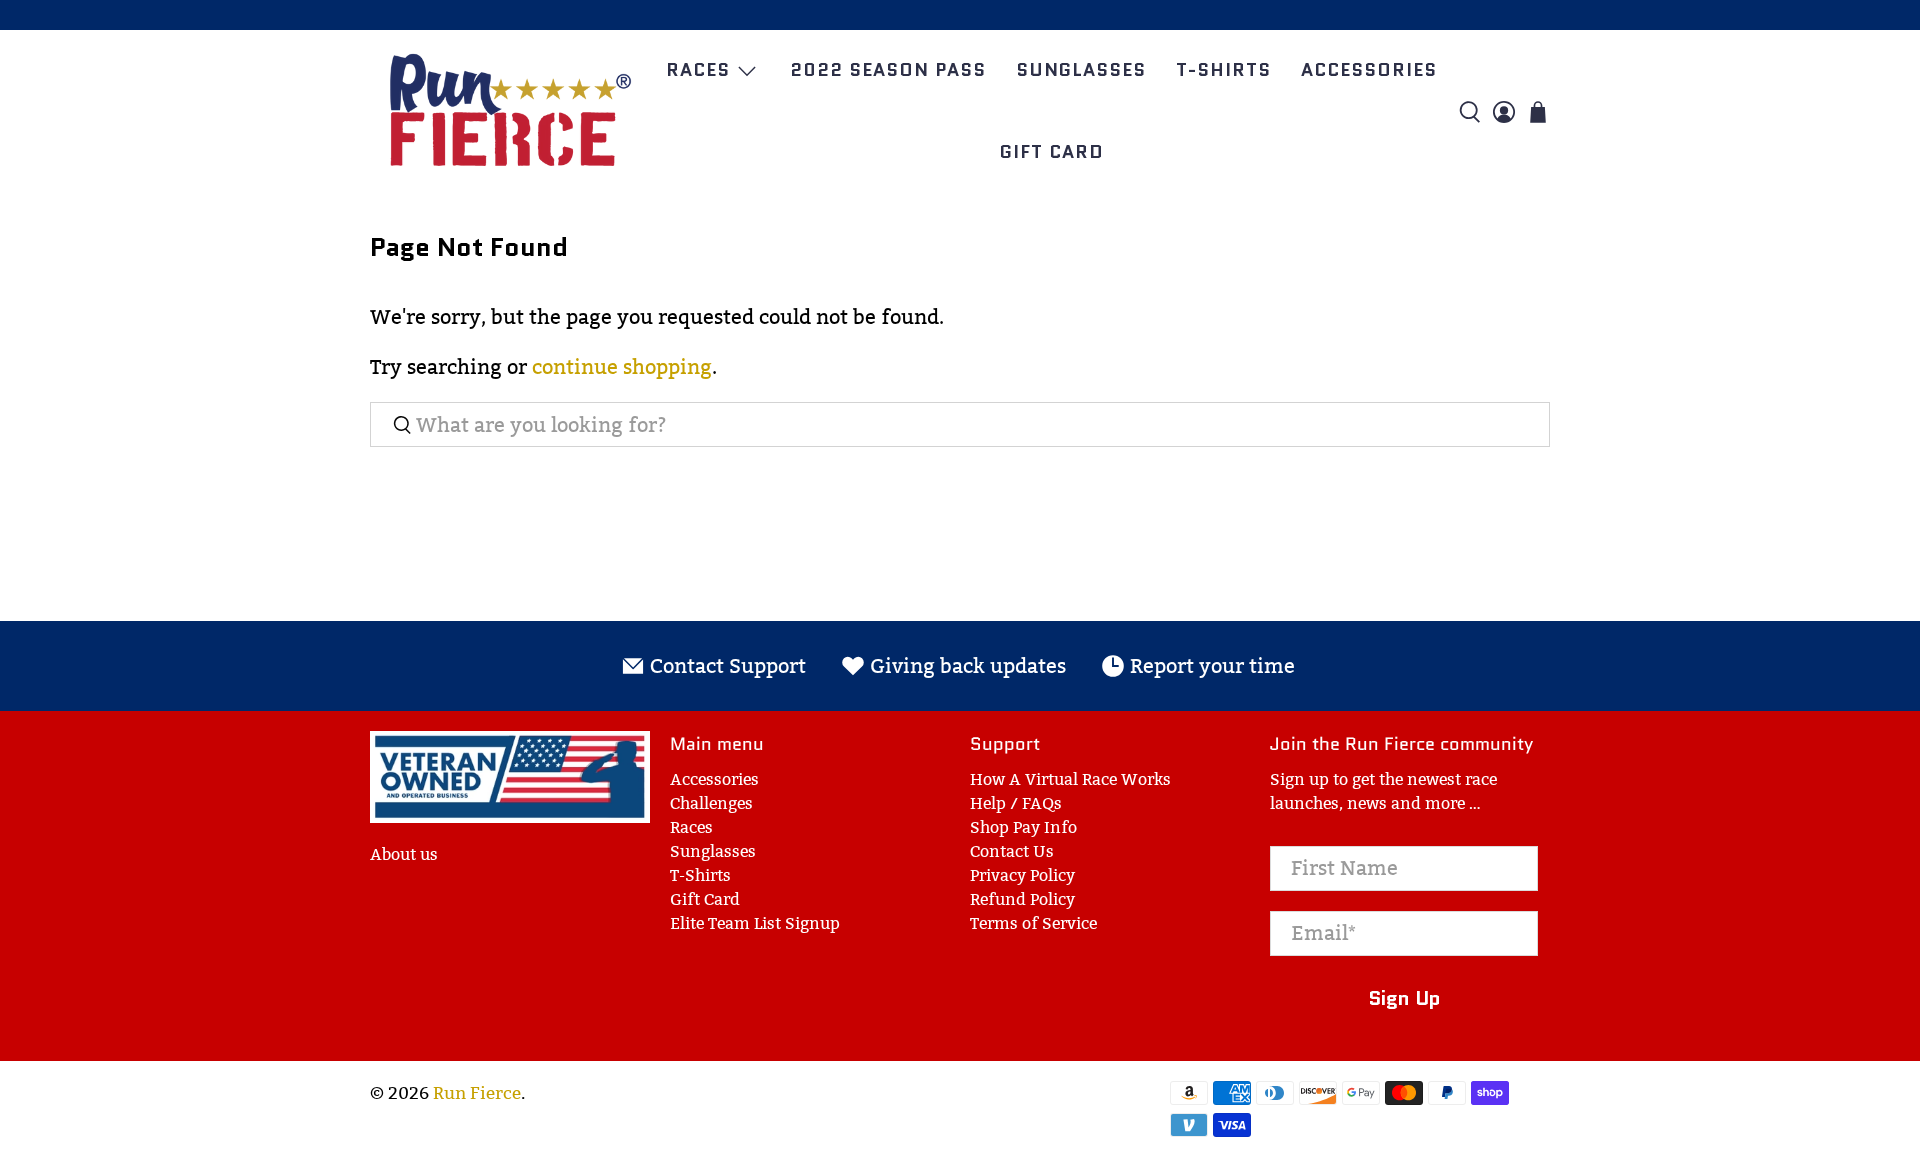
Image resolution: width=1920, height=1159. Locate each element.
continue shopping (622, 367)
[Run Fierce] (510, 111)
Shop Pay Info (1023, 827)
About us (404, 854)
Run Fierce (477, 1093)
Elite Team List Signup (755, 923)
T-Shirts (1223, 70)
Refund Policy (1022, 899)
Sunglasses (1081, 70)
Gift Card (1052, 152)
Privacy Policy (1022, 875)
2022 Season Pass (888, 70)
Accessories (1369, 70)
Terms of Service (1033, 923)
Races (698, 70)
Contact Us (1012, 851)
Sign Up (1404, 998)
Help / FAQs (1016, 803)
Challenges (711, 803)
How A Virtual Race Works (1070, 779)
